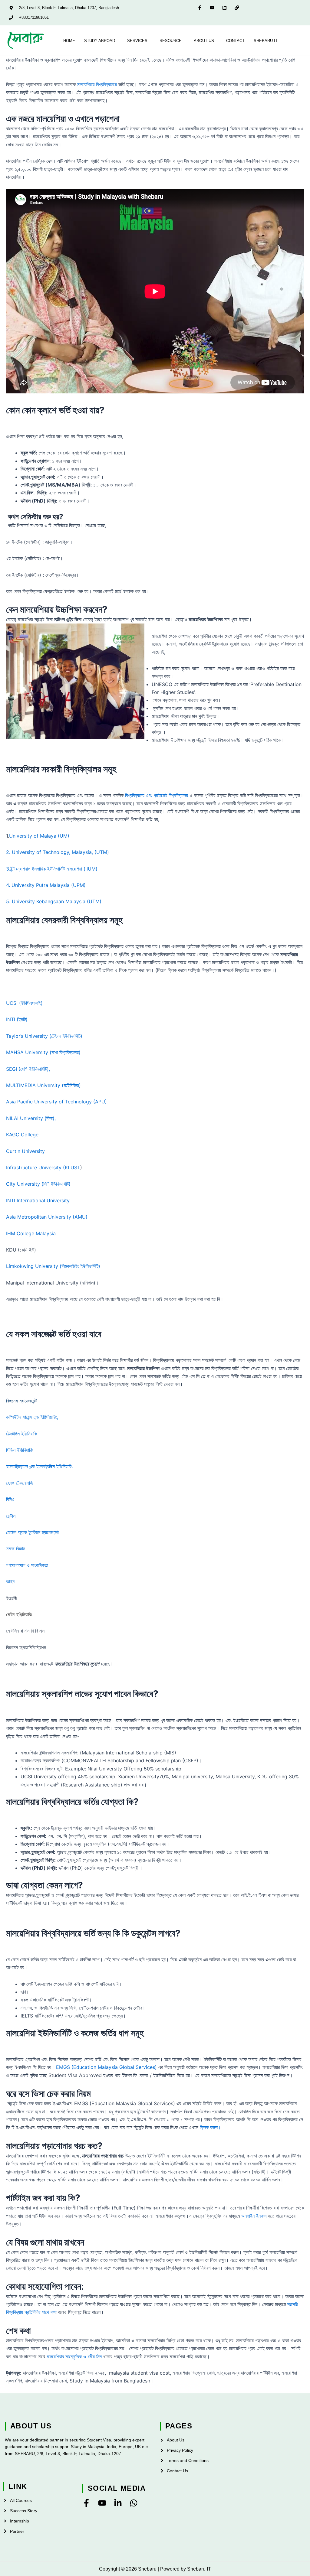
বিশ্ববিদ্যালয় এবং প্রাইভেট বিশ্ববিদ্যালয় (157, 795)
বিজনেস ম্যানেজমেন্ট (21, 1401)
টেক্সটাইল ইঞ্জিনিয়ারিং (22, 1434)
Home (69, 41)
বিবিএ (10, 1499)
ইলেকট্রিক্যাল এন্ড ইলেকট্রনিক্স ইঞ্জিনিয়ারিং (39, 1466)
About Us (204, 41)
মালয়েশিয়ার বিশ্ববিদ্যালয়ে (97, 84)
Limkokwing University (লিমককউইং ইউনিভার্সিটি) (53, 1266)
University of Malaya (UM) (39, 836)
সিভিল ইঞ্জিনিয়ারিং (20, 1450)
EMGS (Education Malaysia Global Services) (106, 2067)
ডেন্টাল (11, 1516)
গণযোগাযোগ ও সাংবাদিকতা (27, 1565)
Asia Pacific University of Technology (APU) (56, 1102)
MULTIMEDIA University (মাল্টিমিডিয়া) (43, 1085)
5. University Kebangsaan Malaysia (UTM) (54, 901)
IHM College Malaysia (31, 1233)
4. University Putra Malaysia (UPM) (46, 885)
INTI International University (38, 1200)
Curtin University (25, 1151)
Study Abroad (100, 41)
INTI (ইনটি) (17, 1019)
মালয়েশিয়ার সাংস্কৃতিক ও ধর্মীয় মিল (74, 2356)
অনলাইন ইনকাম (254, 2216)
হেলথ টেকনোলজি (20, 1483)
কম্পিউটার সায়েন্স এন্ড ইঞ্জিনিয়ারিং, (32, 1417)
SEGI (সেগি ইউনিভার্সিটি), (28, 1069)
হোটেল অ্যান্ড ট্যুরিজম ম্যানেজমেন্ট (33, 1532)
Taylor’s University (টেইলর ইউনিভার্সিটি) (44, 1036)
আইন (10, 1581)
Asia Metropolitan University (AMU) (47, 1217)
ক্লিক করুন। (210, 2127)
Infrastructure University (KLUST (43, 1168)
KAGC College (22, 1135)
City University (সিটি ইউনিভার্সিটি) (38, 1184)
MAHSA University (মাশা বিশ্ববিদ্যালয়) (43, 1052)
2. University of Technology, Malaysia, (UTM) (58, 852)
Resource (171, 41)
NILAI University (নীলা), (31, 1118)
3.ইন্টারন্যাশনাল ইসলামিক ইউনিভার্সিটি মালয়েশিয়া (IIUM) (52, 869)
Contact (235, 41)
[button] (101, 41)
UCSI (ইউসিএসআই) (24, 1003)
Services (137, 41)
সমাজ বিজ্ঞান (16, 1549)
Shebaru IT (266, 41)
